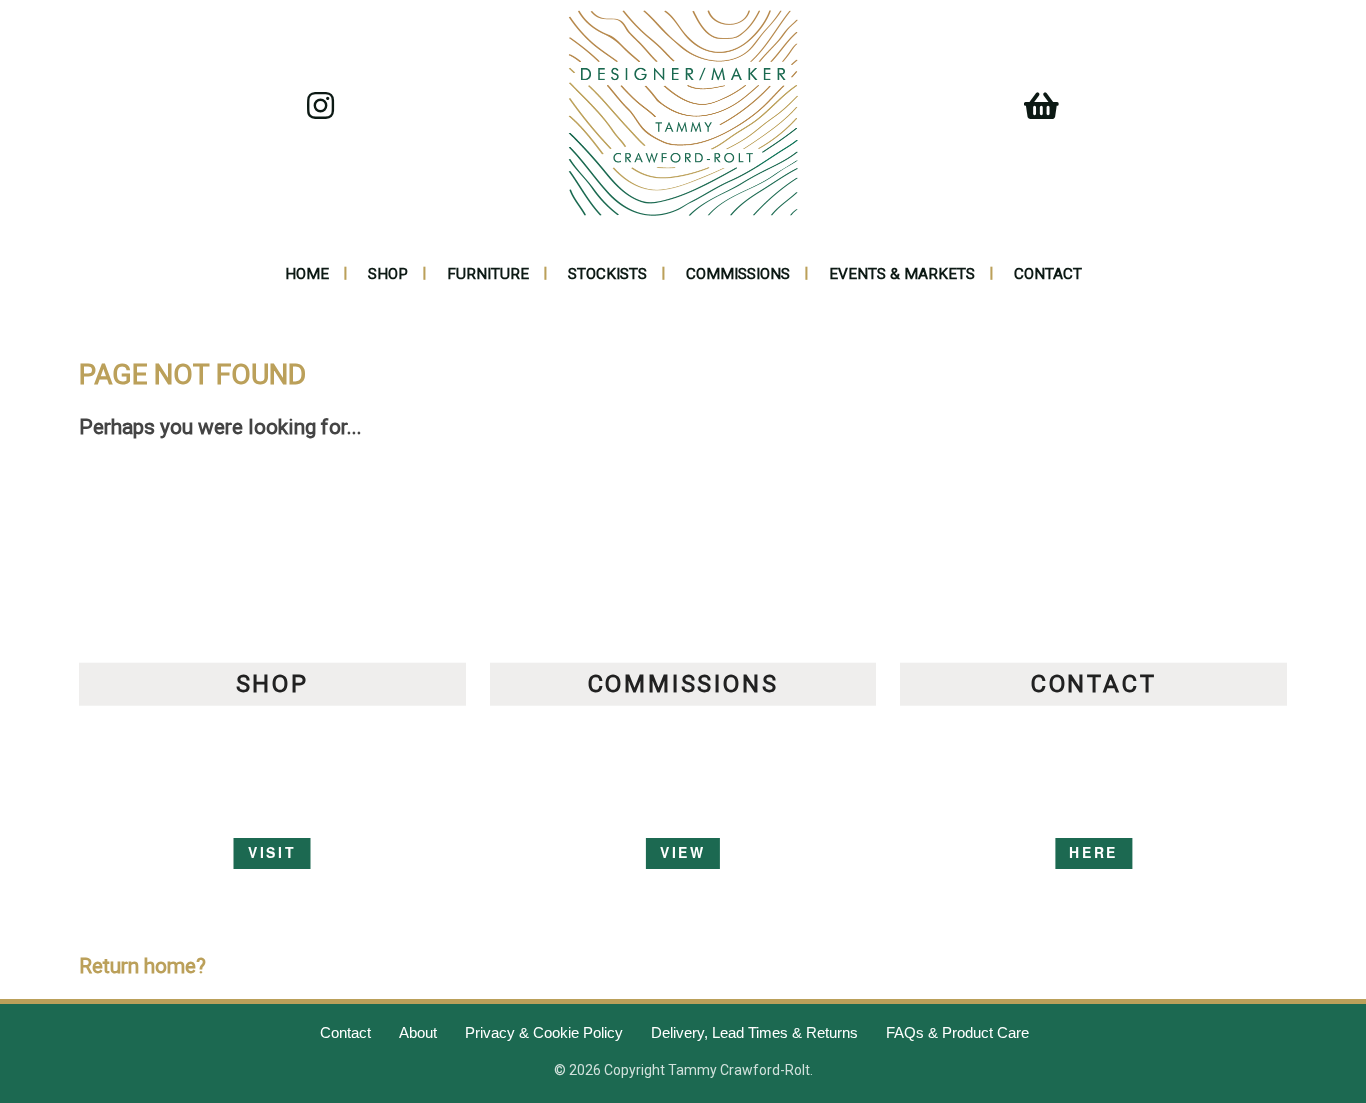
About (418, 1032)
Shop (388, 274)
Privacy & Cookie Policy (544, 1032)
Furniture (488, 274)
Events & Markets (902, 274)
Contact (1048, 274)
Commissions (738, 274)
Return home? (142, 966)
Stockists (607, 274)
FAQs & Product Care (957, 1032)
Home (307, 274)
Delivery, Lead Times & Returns (754, 1032)
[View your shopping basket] (1032, 112)
